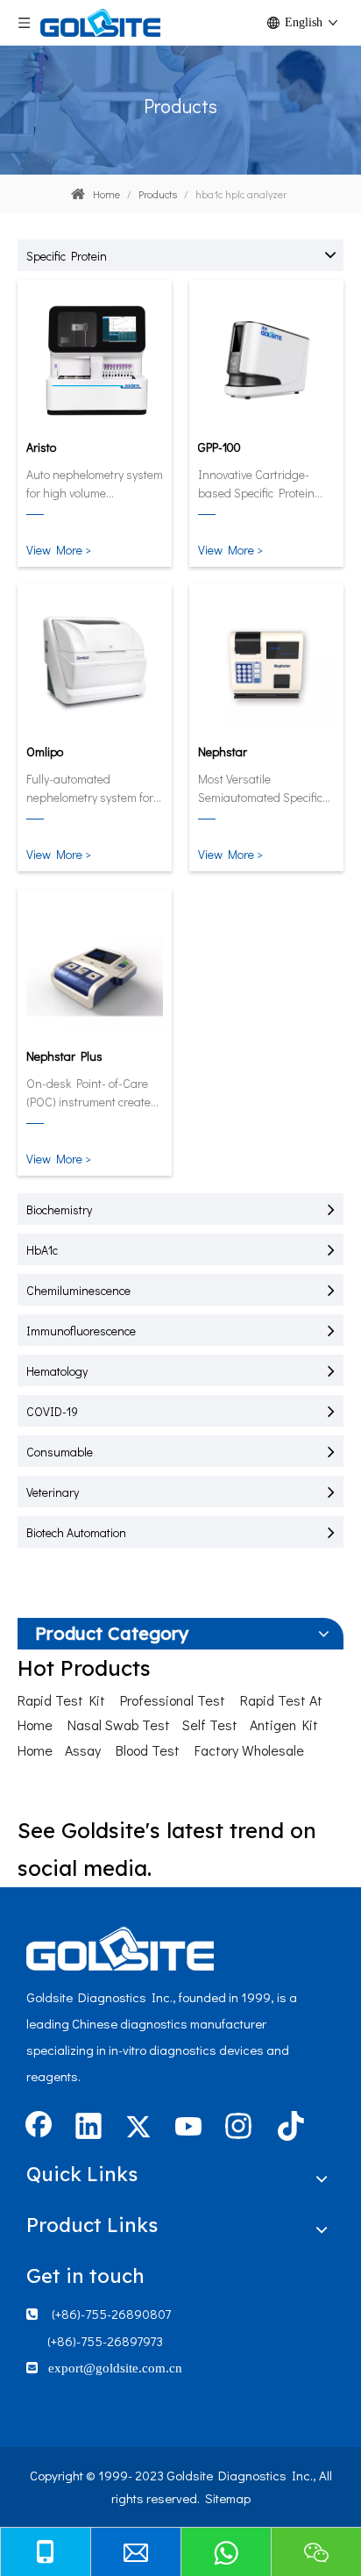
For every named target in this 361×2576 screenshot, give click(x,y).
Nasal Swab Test (119, 1724)
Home (35, 1750)
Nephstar (223, 751)
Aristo (41, 447)
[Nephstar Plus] (95, 968)
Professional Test (173, 1700)
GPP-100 (219, 447)
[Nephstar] (266, 663)
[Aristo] (95, 359)
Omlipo (45, 751)
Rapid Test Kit (61, 1700)
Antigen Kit (284, 1724)
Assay (83, 1750)
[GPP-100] (266, 359)
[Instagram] (238, 2128)
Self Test (210, 1724)
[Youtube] (188, 2128)
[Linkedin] (88, 2128)
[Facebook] (39, 2128)
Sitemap (228, 2498)
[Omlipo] (95, 663)
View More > (59, 550)
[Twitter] (138, 2128)
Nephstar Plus (64, 1056)
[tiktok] (288, 2128)
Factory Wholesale (249, 1750)
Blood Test (148, 1750)
